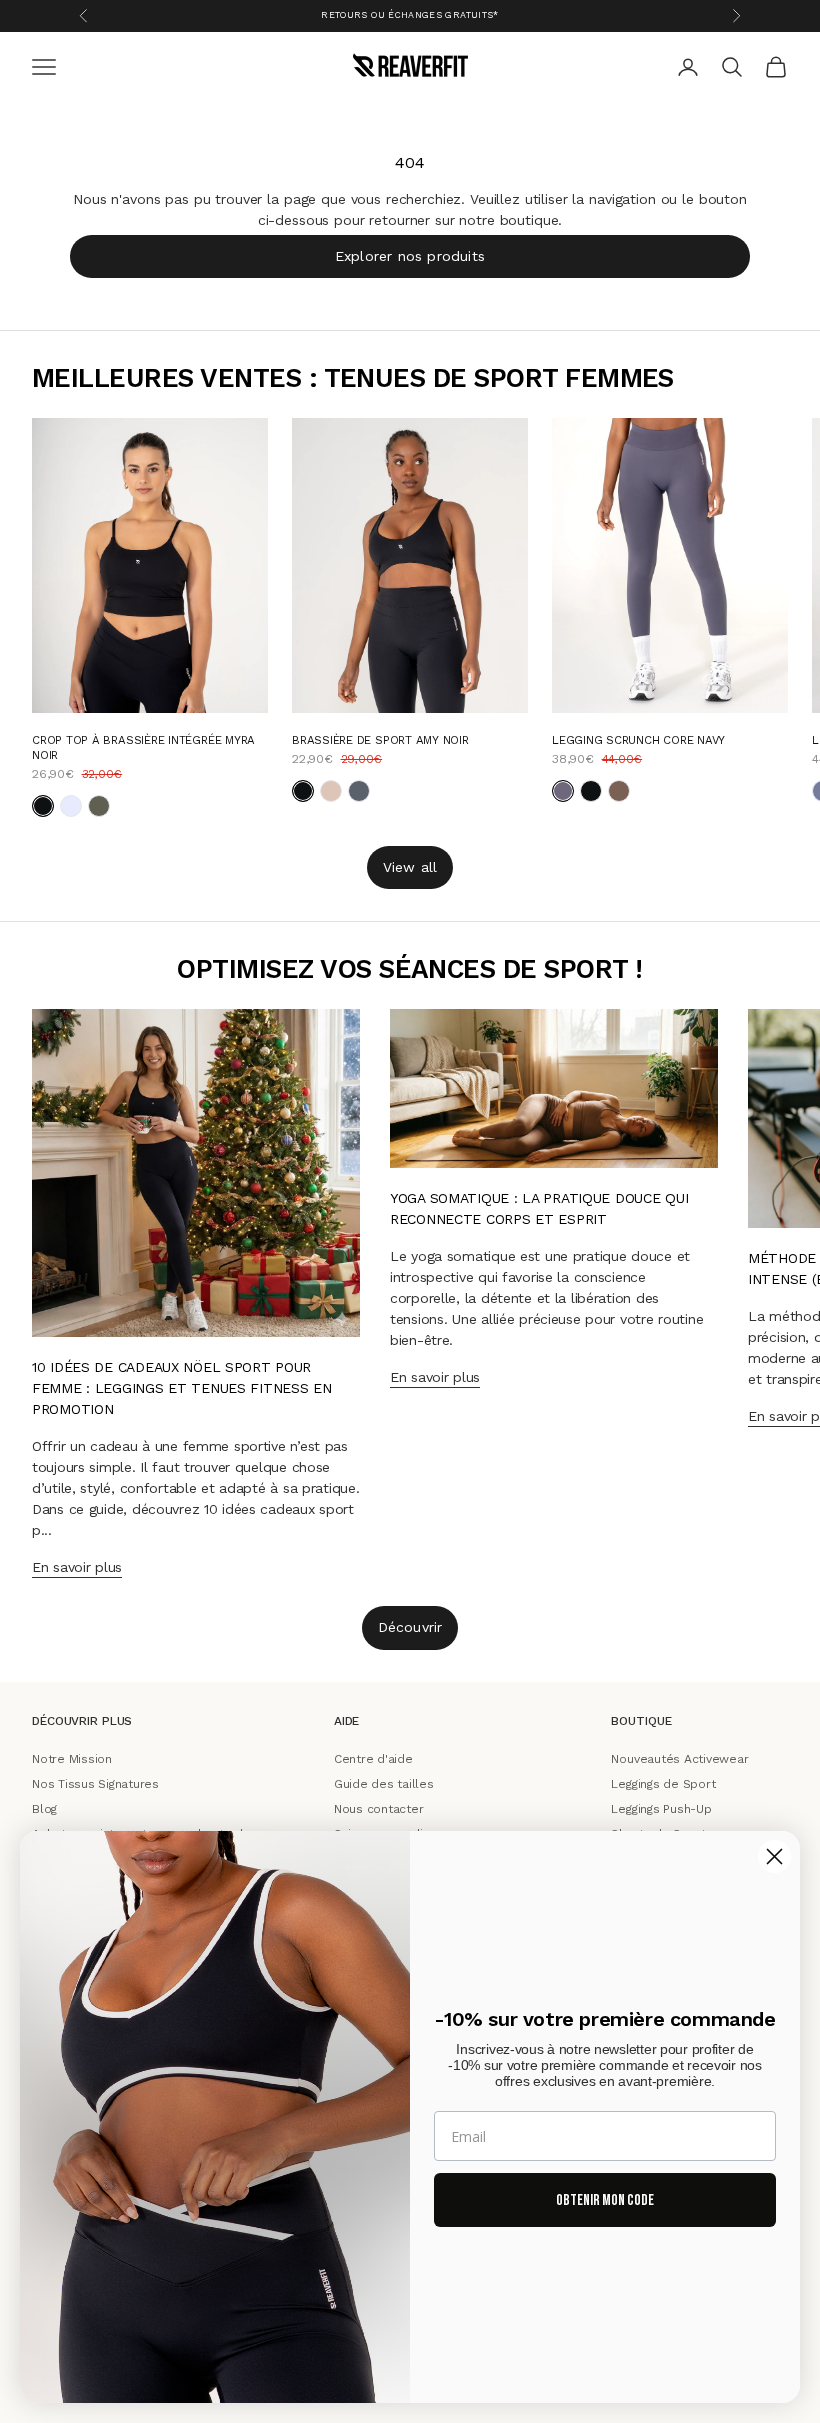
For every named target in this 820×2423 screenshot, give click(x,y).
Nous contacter (379, 1808)
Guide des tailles (384, 1783)
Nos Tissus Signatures (95, 1783)
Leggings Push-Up (661, 1808)
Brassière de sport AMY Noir (380, 740)
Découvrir (410, 1627)
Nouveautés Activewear (679, 1759)
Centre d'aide (373, 1759)
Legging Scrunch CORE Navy (638, 740)
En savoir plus (77, 1567)
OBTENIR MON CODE (605, 2200)
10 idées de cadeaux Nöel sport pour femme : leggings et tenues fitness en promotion (182, 1388)
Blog (44, 1808)
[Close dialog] (774, 1856)
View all (410, 867)
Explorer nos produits (410, 256)
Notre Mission (72, 1759)
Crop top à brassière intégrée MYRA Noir (143, 747)
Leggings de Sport (663, 1783)
